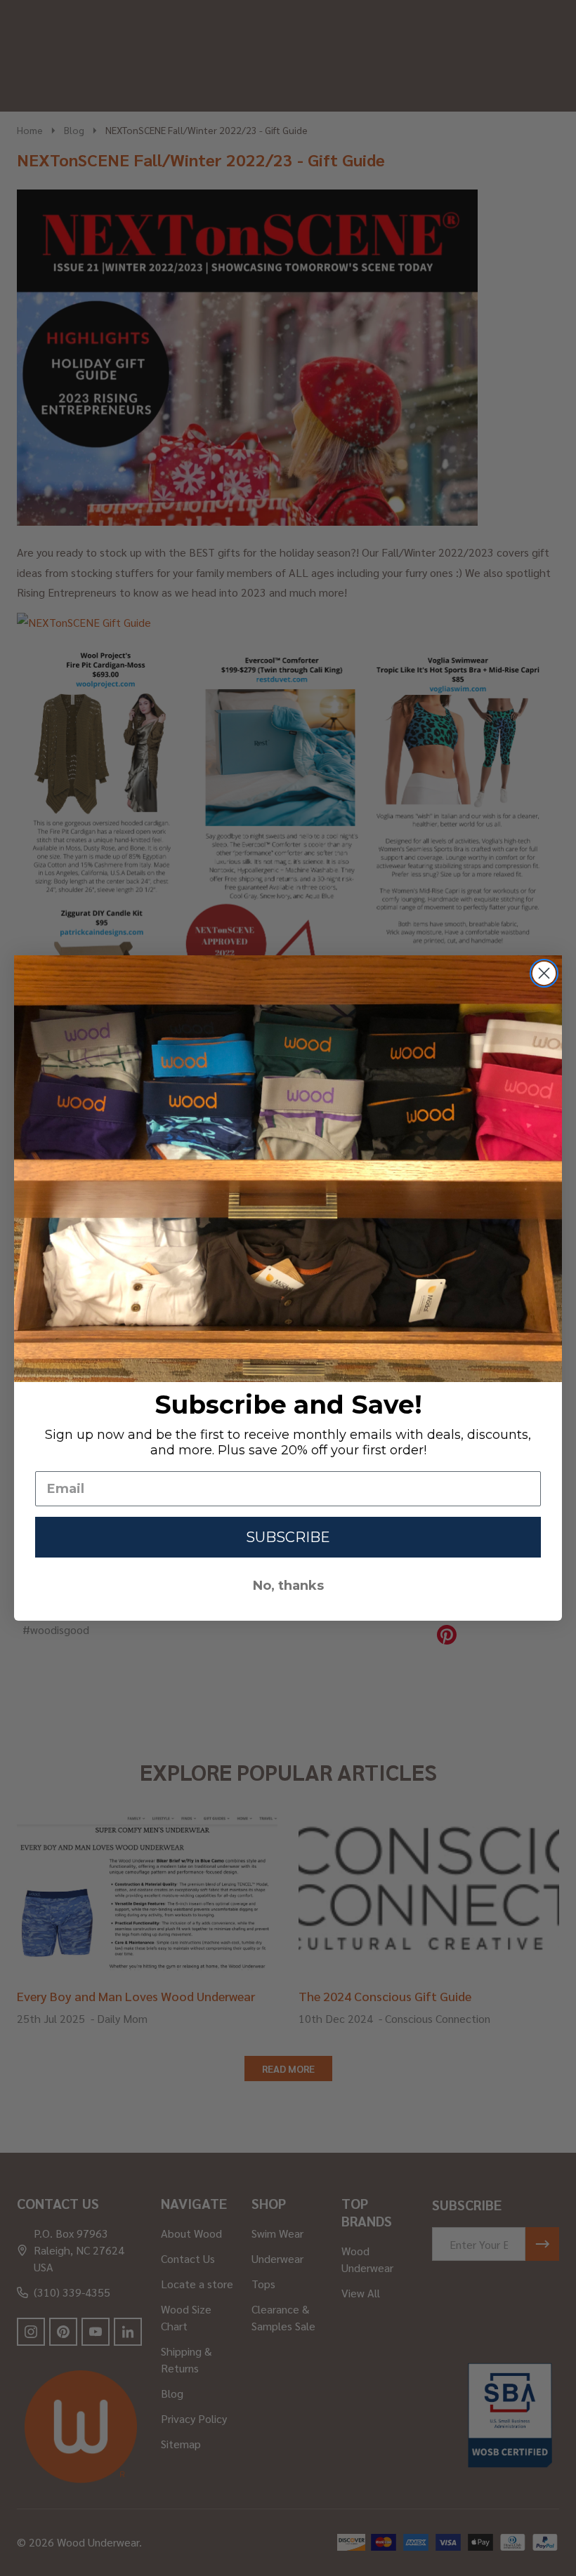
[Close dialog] (544, 973)
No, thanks (288, 1586)
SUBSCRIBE (288, 1537)
